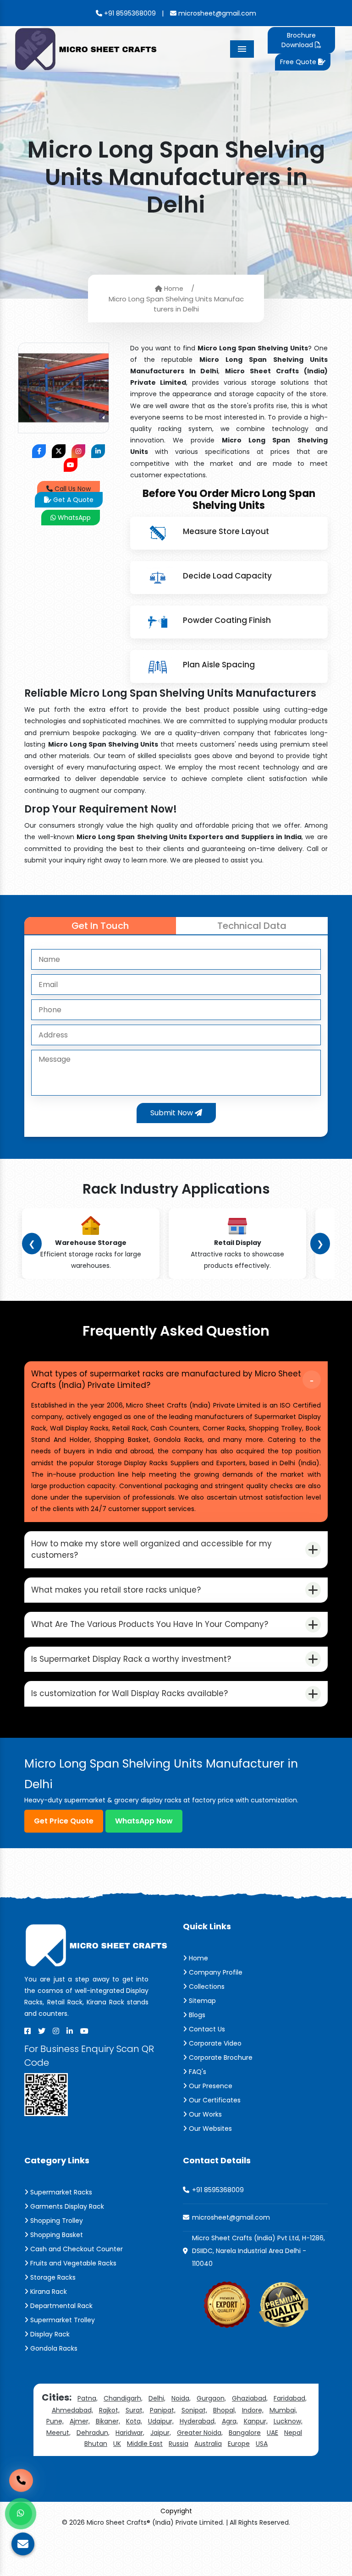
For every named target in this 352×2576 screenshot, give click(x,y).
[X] (42, 2031)
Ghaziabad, (250, 2398)
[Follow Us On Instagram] (78, 451)
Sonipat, (194, 2410)
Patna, (88, 2398)
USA (262, 2444)
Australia (208, 2444)
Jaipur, (161, 2433)
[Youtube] (84, 2031)
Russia (179, 2444)
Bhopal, (225, 2410)
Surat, (135, 2410)
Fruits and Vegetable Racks (72, 2263)
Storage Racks (52, 2277)
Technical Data (252, 926)
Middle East (145, 2444)
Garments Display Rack (66, 2206)
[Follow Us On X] (59, 451)
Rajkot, (109, 2410)
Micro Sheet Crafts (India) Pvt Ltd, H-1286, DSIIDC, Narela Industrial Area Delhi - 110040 (258, 2251)
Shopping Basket (56, 2235)
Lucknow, (288, 2421)
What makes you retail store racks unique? (116, 1590)
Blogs (196, 2015)
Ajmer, (80, 2421)
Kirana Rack (48, 2292)
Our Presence (210, 2086)
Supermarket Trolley (62, 2320)
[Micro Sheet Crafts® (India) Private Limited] (87, 48)
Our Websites (209, 2128)
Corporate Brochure (220, 2058)
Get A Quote (72, 500)
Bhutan (96, 2444)
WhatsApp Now (144, 1821)
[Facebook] (27, 2031)
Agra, (230, 2421)
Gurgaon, (211, 2398)
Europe (239, 2444)
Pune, (55, 2421)
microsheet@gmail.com (216, 13)
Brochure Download (298, 40)
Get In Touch (100, 926)
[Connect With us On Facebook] (39, 451)
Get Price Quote (64, 1821)
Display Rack (49, 2334)
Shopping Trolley (56, 2221)
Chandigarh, (123, 2398)
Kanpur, (256, 2421)
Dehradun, (93, 2433)
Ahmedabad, (72, 2410)
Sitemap (201, 2001)
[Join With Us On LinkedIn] (98, 451)
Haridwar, (130, 2433)
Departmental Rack (60, 2306)
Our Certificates (214, 2100)
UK (117, 2444)
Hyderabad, (198, 2421)
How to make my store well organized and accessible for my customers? (151, 1550)
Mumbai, (283, 2410)
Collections (206, 1987)
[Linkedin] (70, 2031)
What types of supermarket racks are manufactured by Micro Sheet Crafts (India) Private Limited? (166, 1380)
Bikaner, (108, 2421)
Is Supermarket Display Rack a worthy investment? (131, 1659)
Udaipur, (161, 2421)
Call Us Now (72, 489)
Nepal (293, 2433)
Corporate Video (214, 2043)
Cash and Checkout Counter (76, 2249)
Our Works (204, 2114)
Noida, (181, 2398)
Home (173, 289)
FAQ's (197, 2072)
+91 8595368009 (129, 13)
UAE (272, 2433)
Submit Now (173, 1113)
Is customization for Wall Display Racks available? (129, 1693)
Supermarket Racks (60, 2192)
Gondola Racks (53, 2348)
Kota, (134, 2421)
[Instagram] (56, 2031)
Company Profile (215, 1972)
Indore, (253, 2410)
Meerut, (58, 2433)
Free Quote (299, 62)
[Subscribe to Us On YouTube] (71, 465)
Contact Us (206, 2029)
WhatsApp (73, 518)
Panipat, (163, 2410)
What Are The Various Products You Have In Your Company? (150, 1624)
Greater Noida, (200, 2433)
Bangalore (245, 2433)
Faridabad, (290, 2398)
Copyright (176, 2511)
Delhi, (157, 2398)
